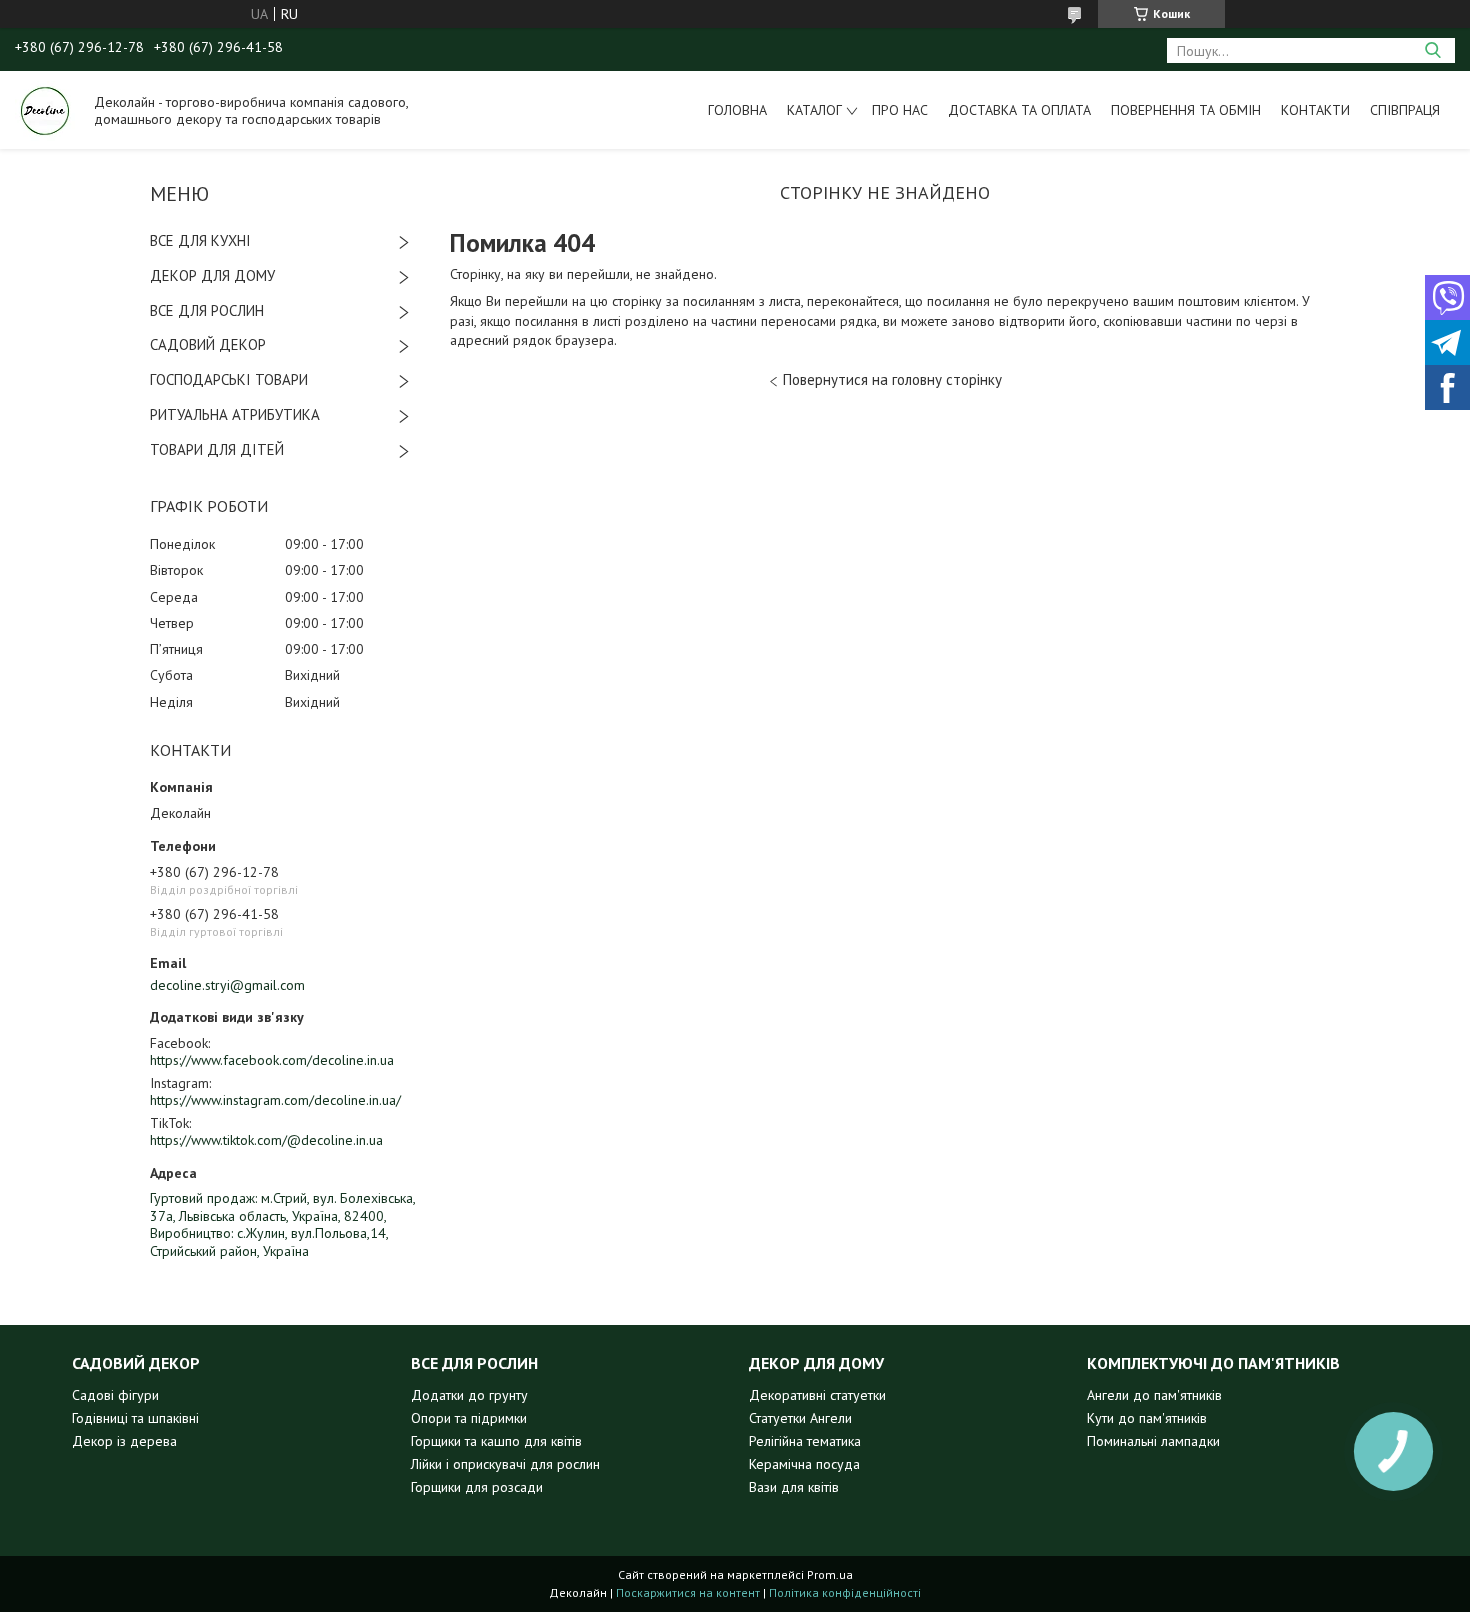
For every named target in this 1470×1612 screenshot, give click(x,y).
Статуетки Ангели (800, 1418)
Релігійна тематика (805, 1441)
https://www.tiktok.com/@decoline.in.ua (266, 1140)
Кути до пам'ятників (1147, 1418)
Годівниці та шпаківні (135, 1418)
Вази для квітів (794, 1487)
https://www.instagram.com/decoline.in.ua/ (275, 1100)
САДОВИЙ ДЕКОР (208, 344)
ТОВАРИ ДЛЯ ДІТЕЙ (217, 449)
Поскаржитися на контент (688, 1592)
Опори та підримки (469, 1418)
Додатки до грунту (469, 1395)
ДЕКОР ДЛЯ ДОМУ (212, 275)
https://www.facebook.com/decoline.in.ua (272, 1060)
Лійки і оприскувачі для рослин (505, 1464)
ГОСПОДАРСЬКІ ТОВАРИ (229, 379)
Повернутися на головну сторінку (892, 379)
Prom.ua (830, 1574)
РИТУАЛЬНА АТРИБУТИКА (235, 414)
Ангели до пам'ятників (1154, 1395)
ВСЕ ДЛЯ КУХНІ (200, 240)
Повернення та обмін (1186, 110)
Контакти (1315, 110)
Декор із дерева (124, 1441)
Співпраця (1405, 110)
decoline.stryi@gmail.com (227, 985)
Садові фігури (115, 1395)
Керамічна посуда (804, 1464)
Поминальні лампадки (1153, 1441)
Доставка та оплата (1019, 110)
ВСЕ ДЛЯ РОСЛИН (207, 310)
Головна (737, 110)
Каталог (814, 110)
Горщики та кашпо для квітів (496, 1441)
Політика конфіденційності (845, 1592)
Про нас (900, 110)
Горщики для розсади (477, 1487)
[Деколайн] (45, 110)
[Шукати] (1432, 50)
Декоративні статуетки (817, 1395)
